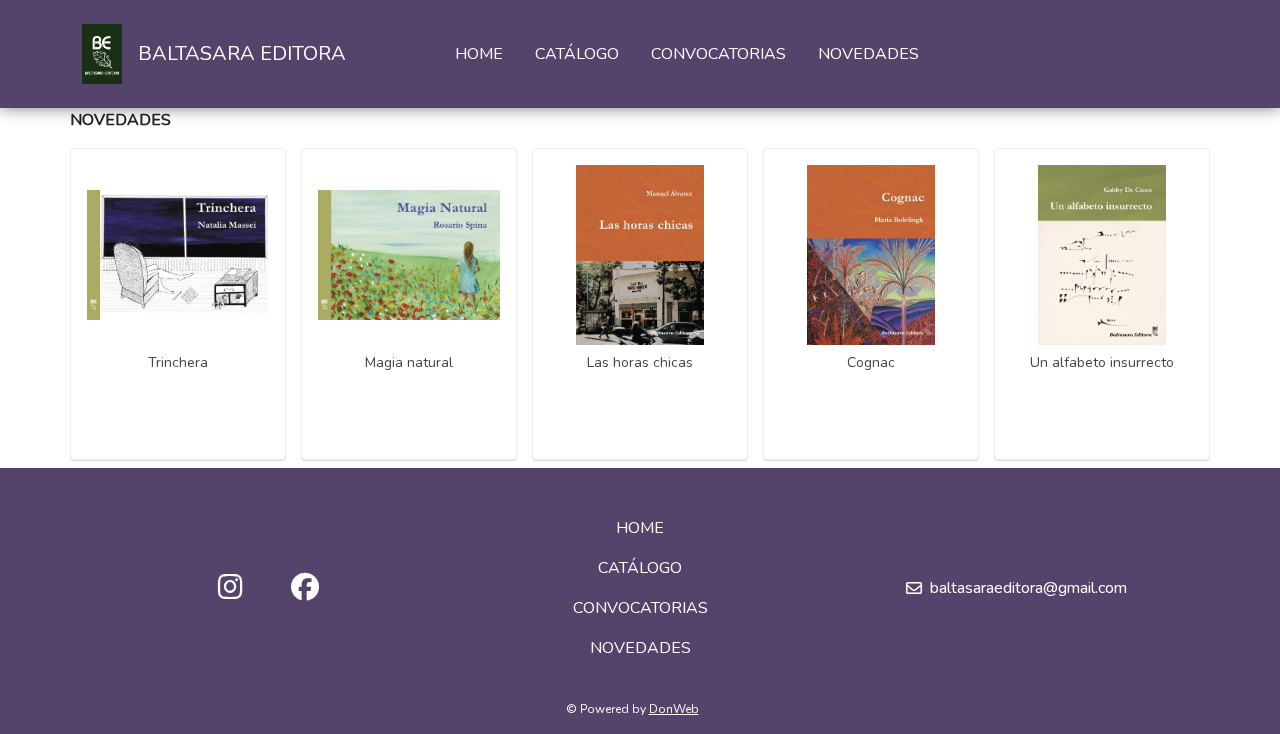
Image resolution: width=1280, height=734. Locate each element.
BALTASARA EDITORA (242, 54)
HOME (479, 54)
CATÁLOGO (577, 54)
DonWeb (674, 709)
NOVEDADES (868, 54)
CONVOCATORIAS (718, 54)
